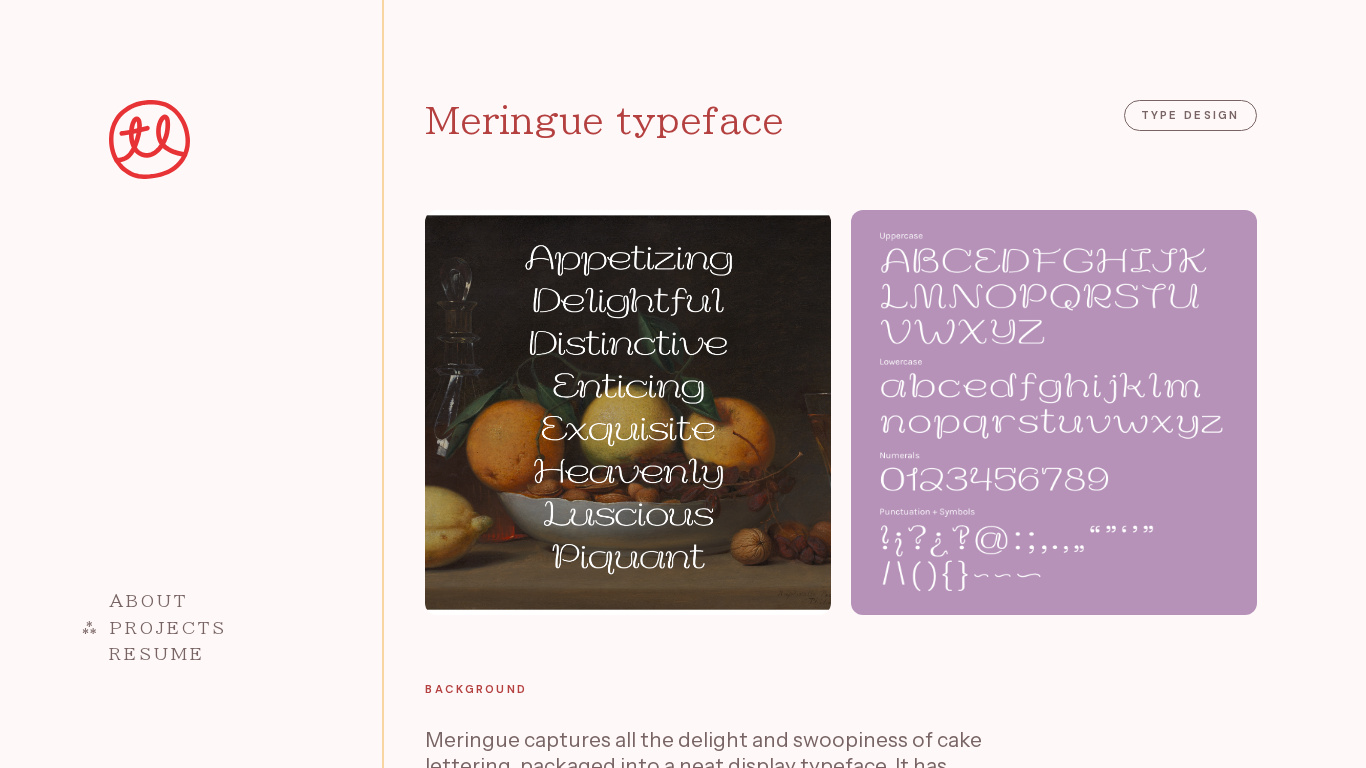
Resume (157, 653)
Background (476, 689)
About (148, 600)
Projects (168, 627)
